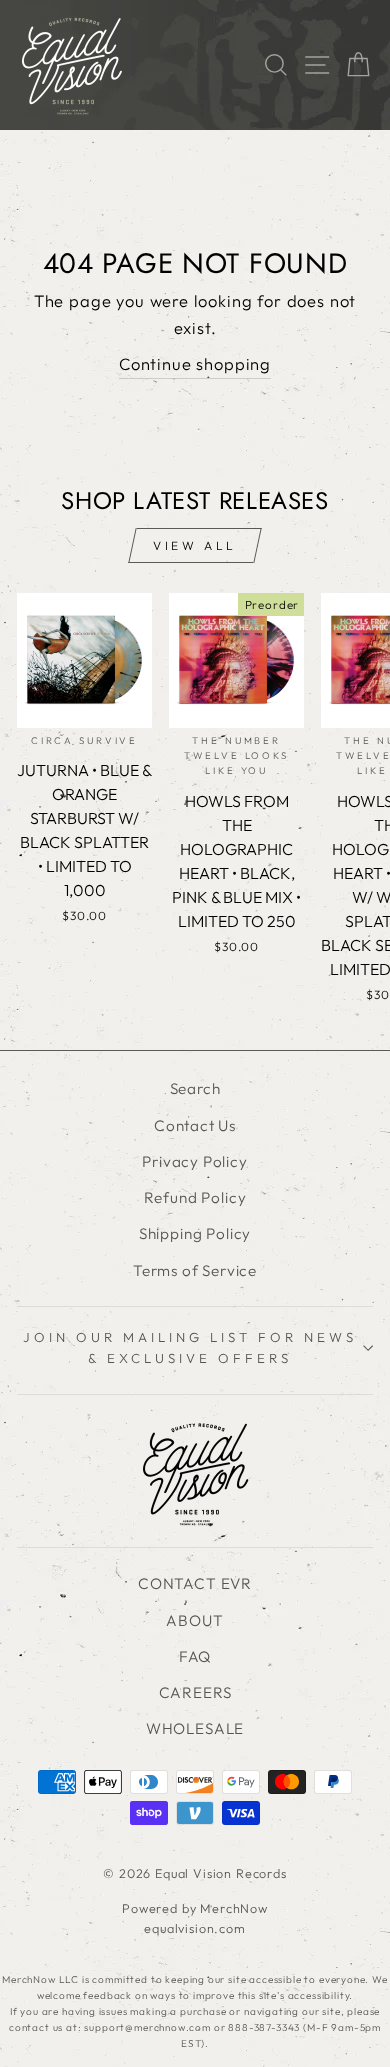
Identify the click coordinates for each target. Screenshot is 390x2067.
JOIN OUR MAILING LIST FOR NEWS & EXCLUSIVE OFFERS (189, 1347)
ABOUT (194, 1620)
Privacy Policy (195, 1161)
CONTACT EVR (195, 1583)
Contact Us (195, 1125)
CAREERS (195, 1692)
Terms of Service (195, 1270)
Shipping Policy (195, 1233)
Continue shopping (195, 363)
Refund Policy (195, 1197)
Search (195, 1088)
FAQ (195, 1656)
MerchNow (234, 1908)
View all (195, 545)
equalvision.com (194, 1928)
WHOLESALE (195, 1728)
